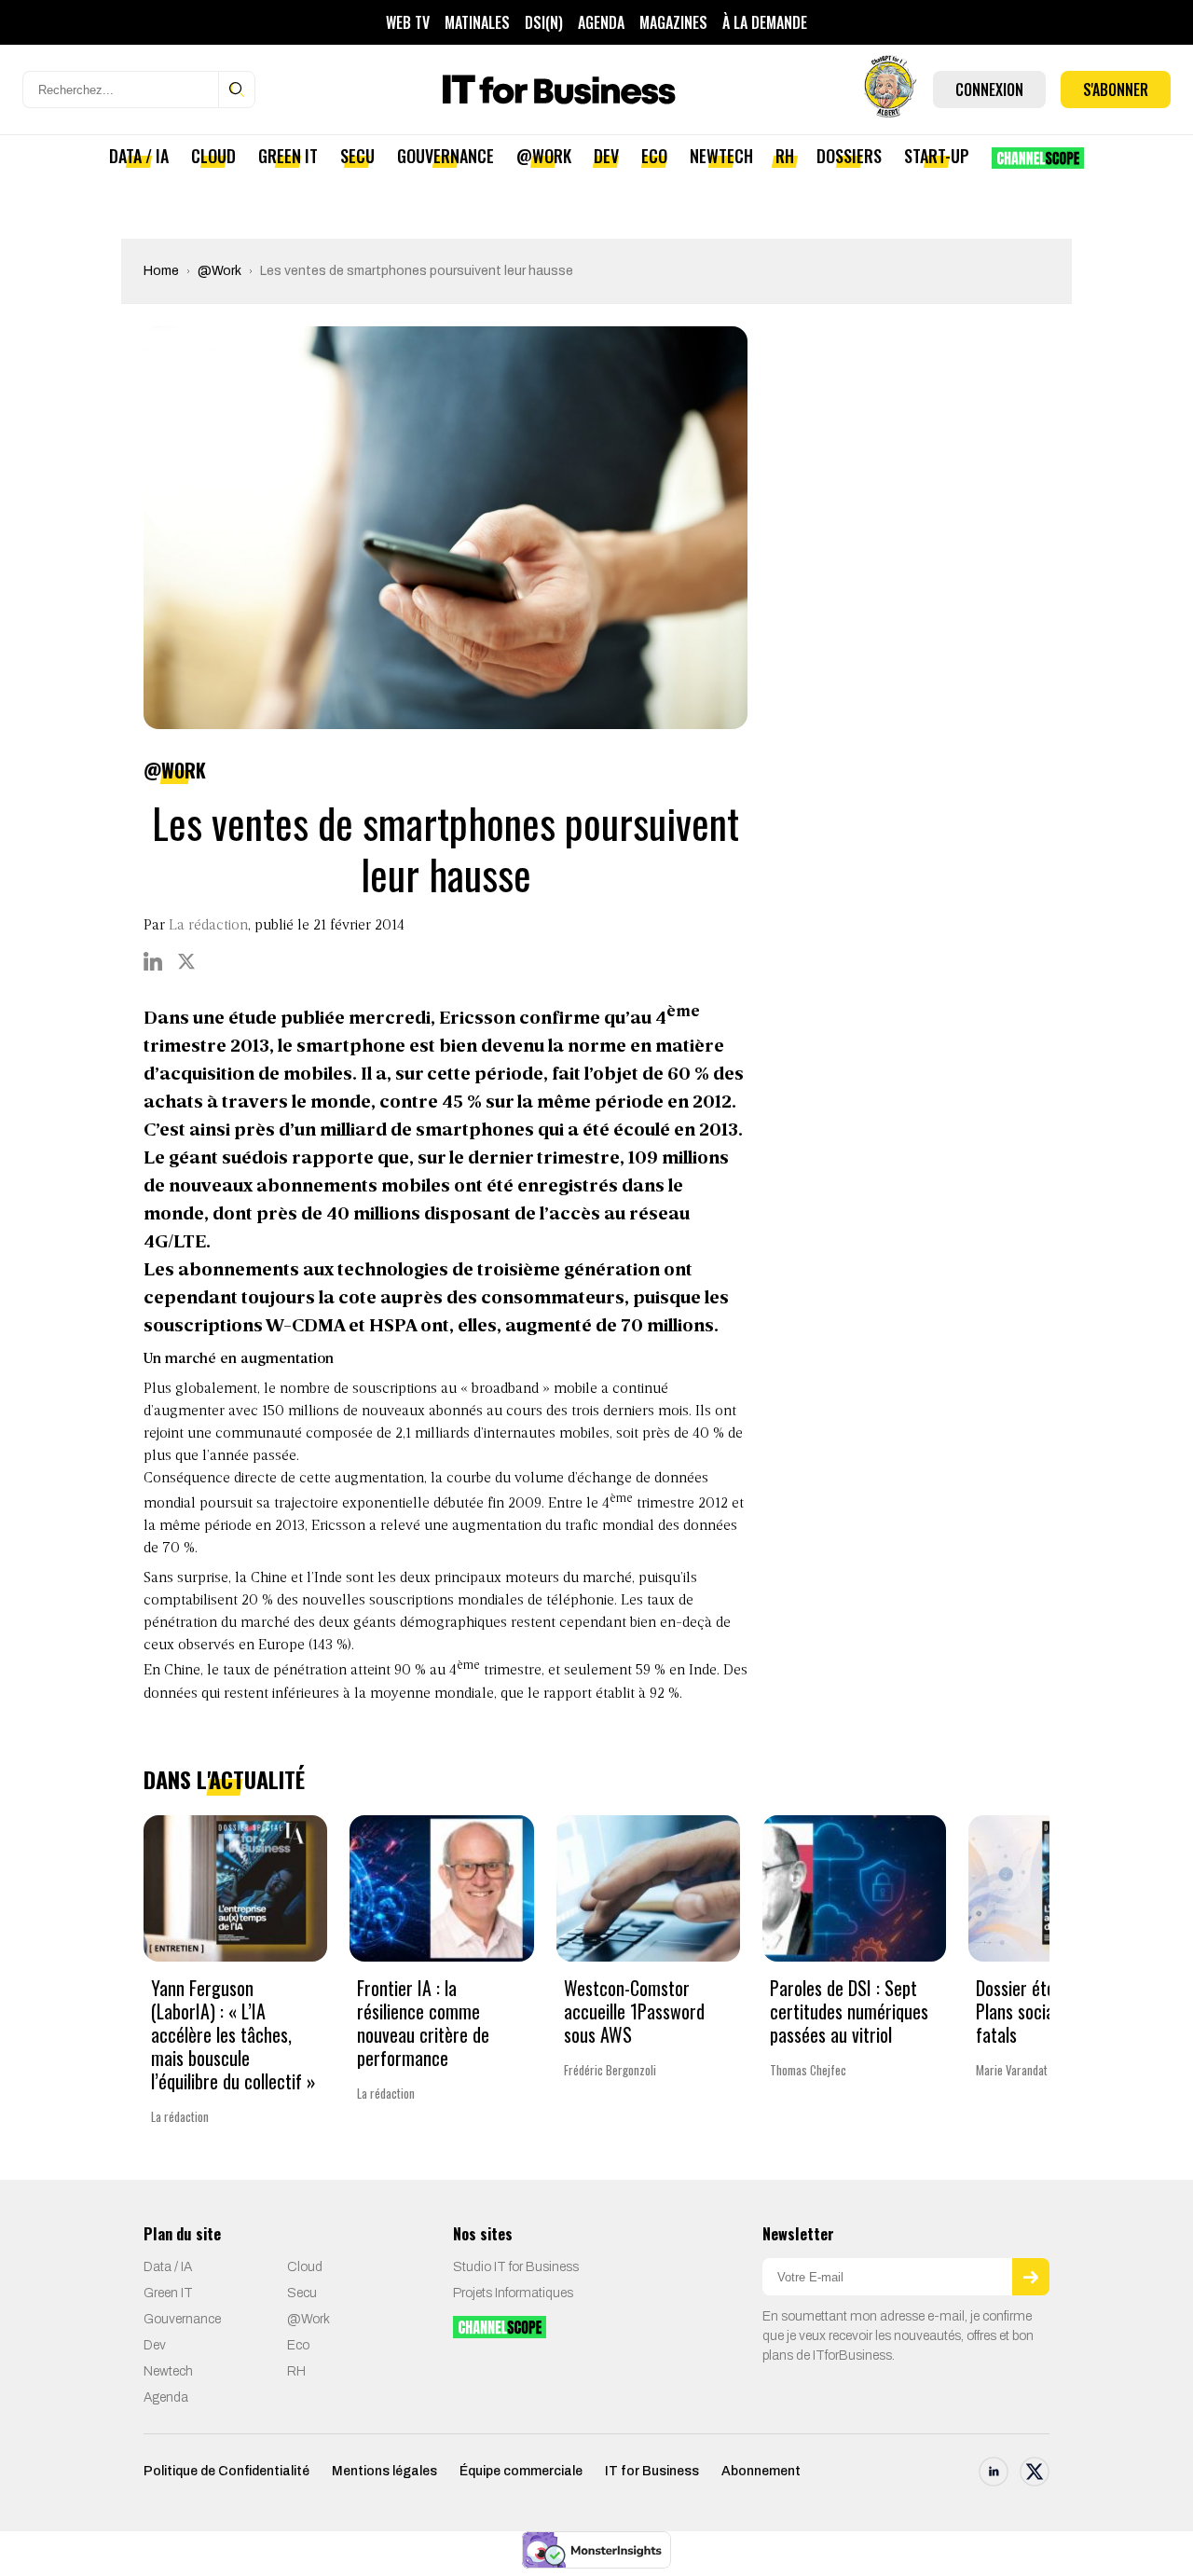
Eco (654, 156)
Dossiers (849, 156)
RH (785, 156)
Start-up (937, 156)
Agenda (601, 22)
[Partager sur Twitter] (186, 961)
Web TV (408, 22)
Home (161, 271)
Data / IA (139, 156)
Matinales (477, 22)
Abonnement (761, 2471)
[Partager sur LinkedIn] (153, 961)
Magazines (673, 22)
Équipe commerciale (521, 2471)
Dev (606, 156)
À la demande (765, 22)
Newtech (721, 156)
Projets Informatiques (513, 2293)
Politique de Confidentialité (226, 2471)
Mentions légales (384, 2471)
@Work (544, 156)
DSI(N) (544, 22)
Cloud (213, 156)
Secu (357, 156)
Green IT (288, 156)
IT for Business (652, 2471)
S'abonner (1116, 90)
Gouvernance (446, 156)
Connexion (989, 90)
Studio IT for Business (516, 2267)
